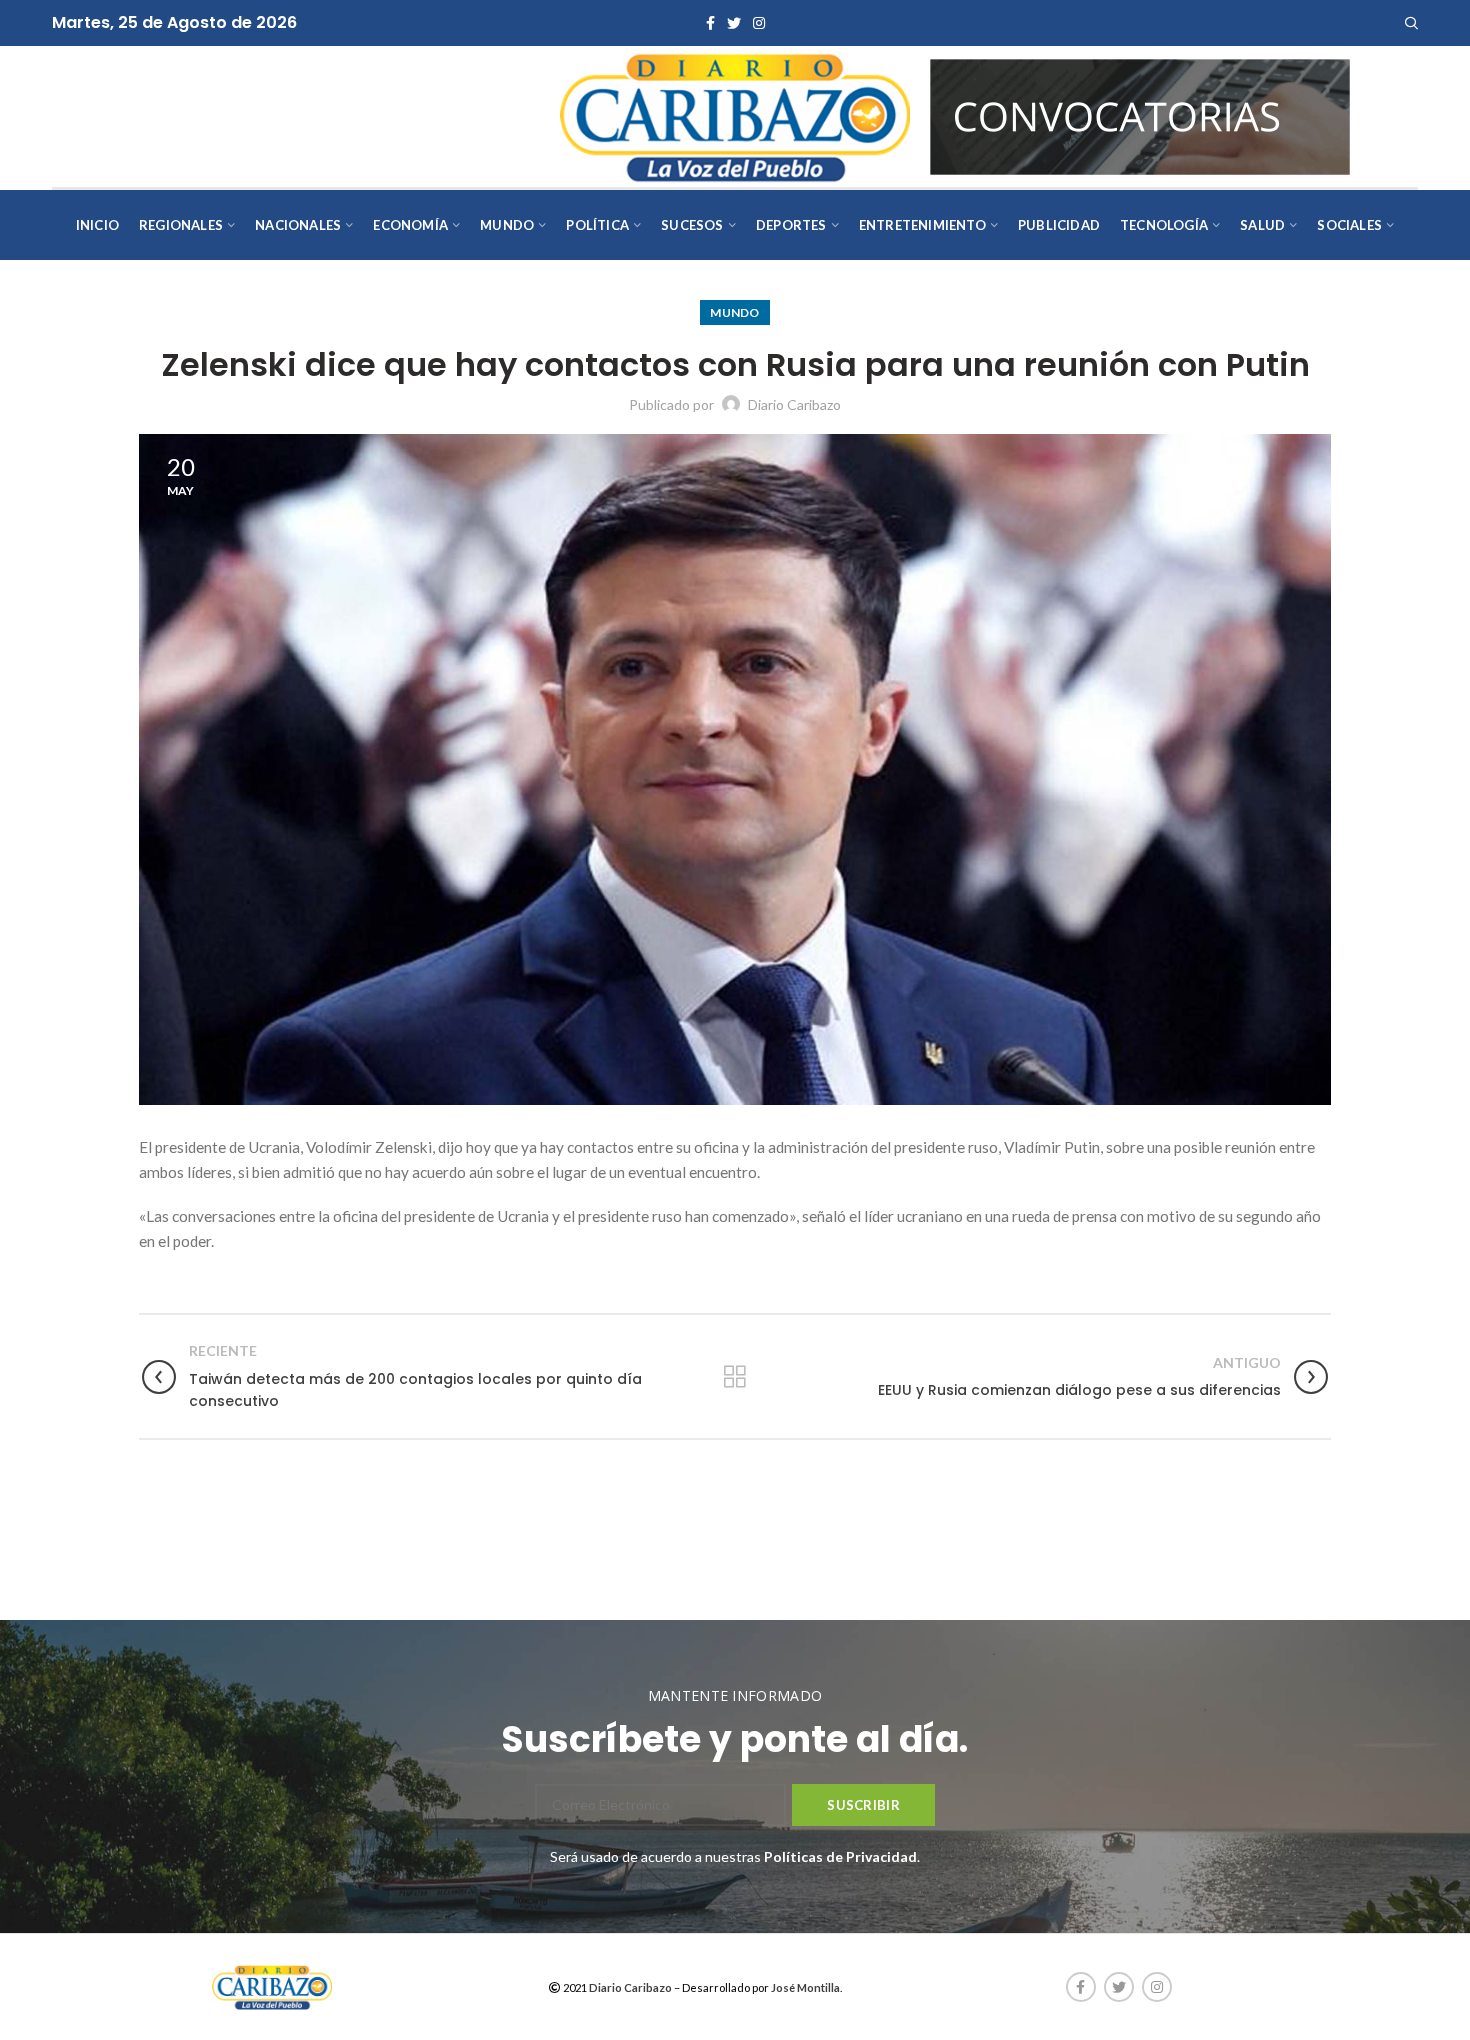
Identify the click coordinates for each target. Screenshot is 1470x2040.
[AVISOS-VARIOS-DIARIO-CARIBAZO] (1140, 114)
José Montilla (805, 1987)
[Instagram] (759, 23)
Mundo (735, 312)
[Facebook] (710, 23)
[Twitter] (734, 23)
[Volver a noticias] (735, 1377)
